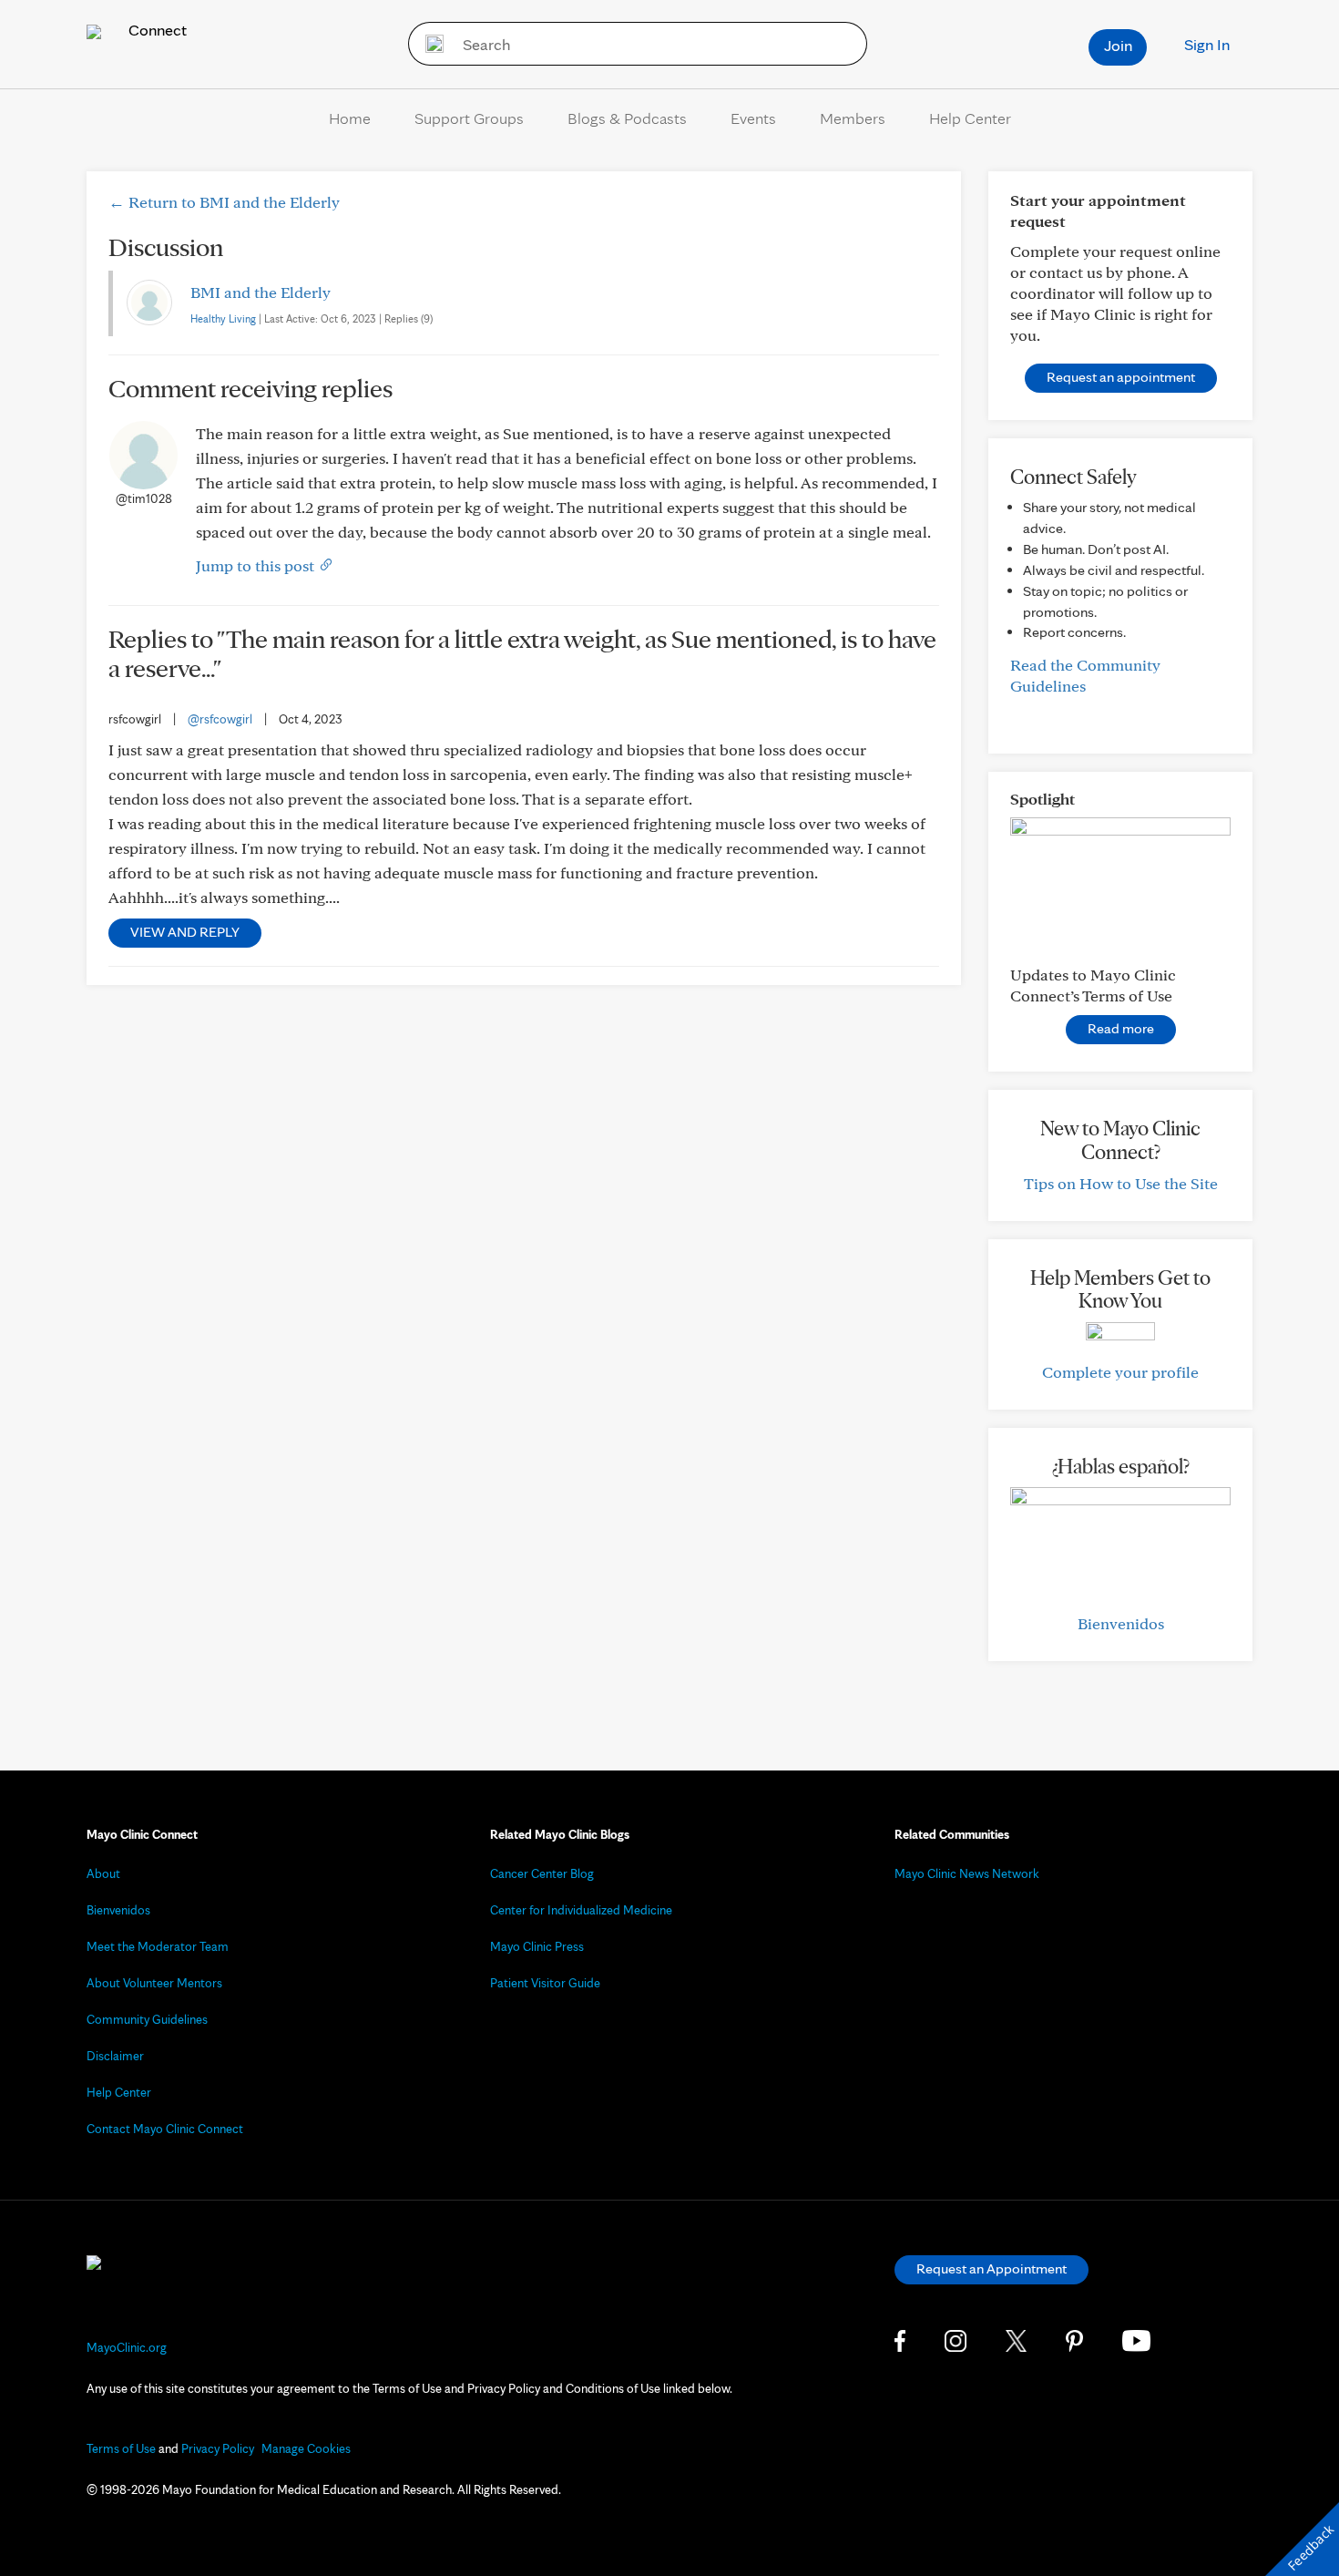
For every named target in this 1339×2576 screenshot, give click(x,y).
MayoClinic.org (127, 2347)
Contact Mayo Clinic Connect (165, 2129)
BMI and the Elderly (261, 292)
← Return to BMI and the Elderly (224, 202)
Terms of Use (121, 2448)
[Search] (429, 44)
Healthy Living (223, 318)
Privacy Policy (218, 2448)
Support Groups (469, 118)
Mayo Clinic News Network (967, 1873)
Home (350, 118)
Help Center (970, 118)
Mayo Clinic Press (537, 1946)
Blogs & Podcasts (627, 118)
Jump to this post (257, 565)
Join (1118, 45)
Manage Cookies (306, 2448)
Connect (156, 30)
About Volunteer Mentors (154, 1983)
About (103, 1873)
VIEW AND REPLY (185, 932)
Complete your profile (1120, 1372)
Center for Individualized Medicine (581, 1910)
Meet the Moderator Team (158, 1946)
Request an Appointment (991, 2268)
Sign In (1207, 44)
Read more (1121, 1028)
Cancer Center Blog (542, 1873)
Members (853, 118)
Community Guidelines (147, 2019)
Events (753, 118)
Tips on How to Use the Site (1121, 1183)
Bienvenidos (1121, 1623)
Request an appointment (1121, 377)
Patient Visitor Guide (545, 1983)
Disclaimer (115, 2056)
